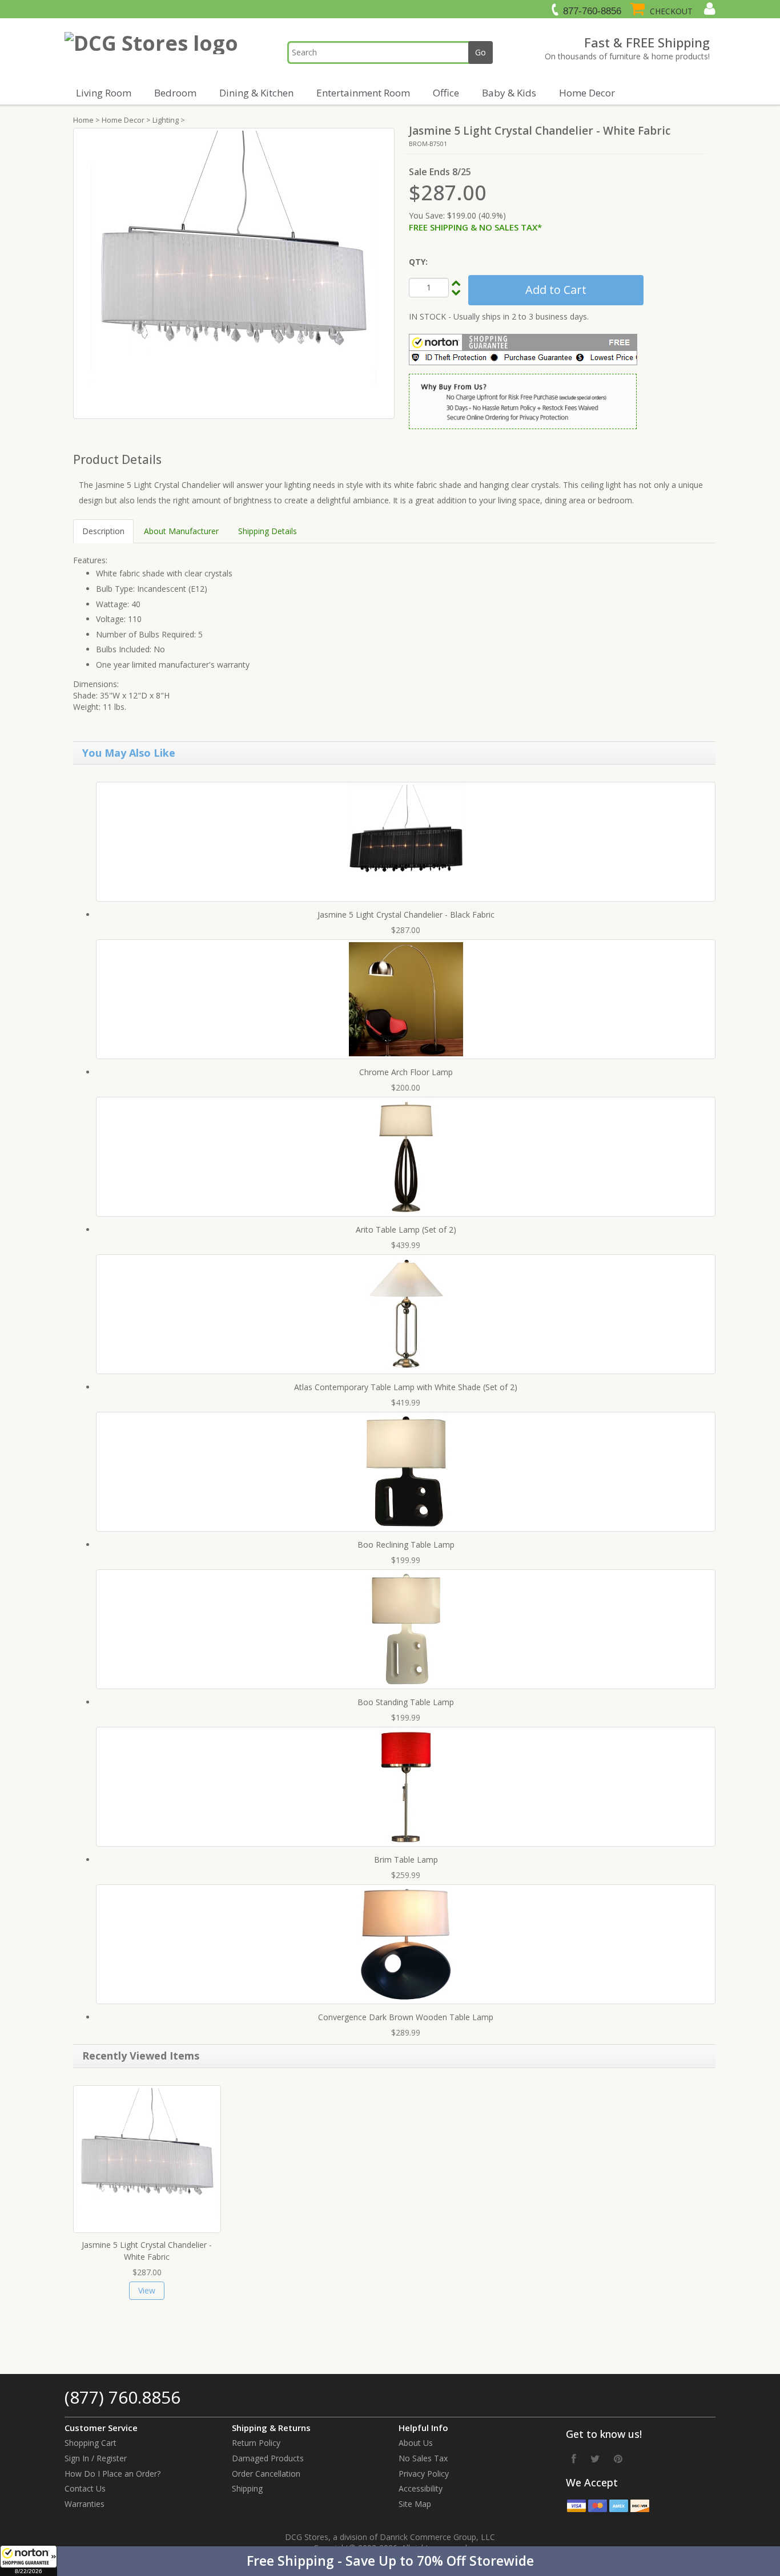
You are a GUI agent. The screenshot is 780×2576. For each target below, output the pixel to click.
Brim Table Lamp (406, 1860)
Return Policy (256, 2443)
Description (103, 531)
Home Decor (587, 93)
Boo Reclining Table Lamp (406, 1545)
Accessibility (421, 2488)
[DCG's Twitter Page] (595, 2458)
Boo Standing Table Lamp (406, 1702)
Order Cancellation (266, 2474)
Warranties (85, 2504)
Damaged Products (268, 2458)
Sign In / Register (96, 2458)
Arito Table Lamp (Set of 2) (406, 1230)
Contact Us (85, 2488)
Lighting (166, 120)
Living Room (104, 93)
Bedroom (175, 93)
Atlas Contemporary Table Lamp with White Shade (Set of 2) (406, 1387)
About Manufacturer (181, 531)
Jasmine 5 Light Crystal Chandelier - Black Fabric (406, 914)
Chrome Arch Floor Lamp (406, 1072)
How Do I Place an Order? (112, 2474)
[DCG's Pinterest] (618, 2458)
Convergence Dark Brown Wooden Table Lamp (406, 2017)
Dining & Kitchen (256, 93)
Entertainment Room (363, 93)
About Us (416, 2443)
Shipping (247, 2488)
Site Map (415, 2504)
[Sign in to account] (708, 9)
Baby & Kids (509, 93)
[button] (390, 2561)
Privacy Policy (424, 2474)
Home (83, 120)
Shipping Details (268, 531)
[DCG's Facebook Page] (574, 2458)
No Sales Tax (423, 2458)
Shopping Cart (91, 2443)
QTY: (418, 262)
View (147, 2290)
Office (446, 93)
